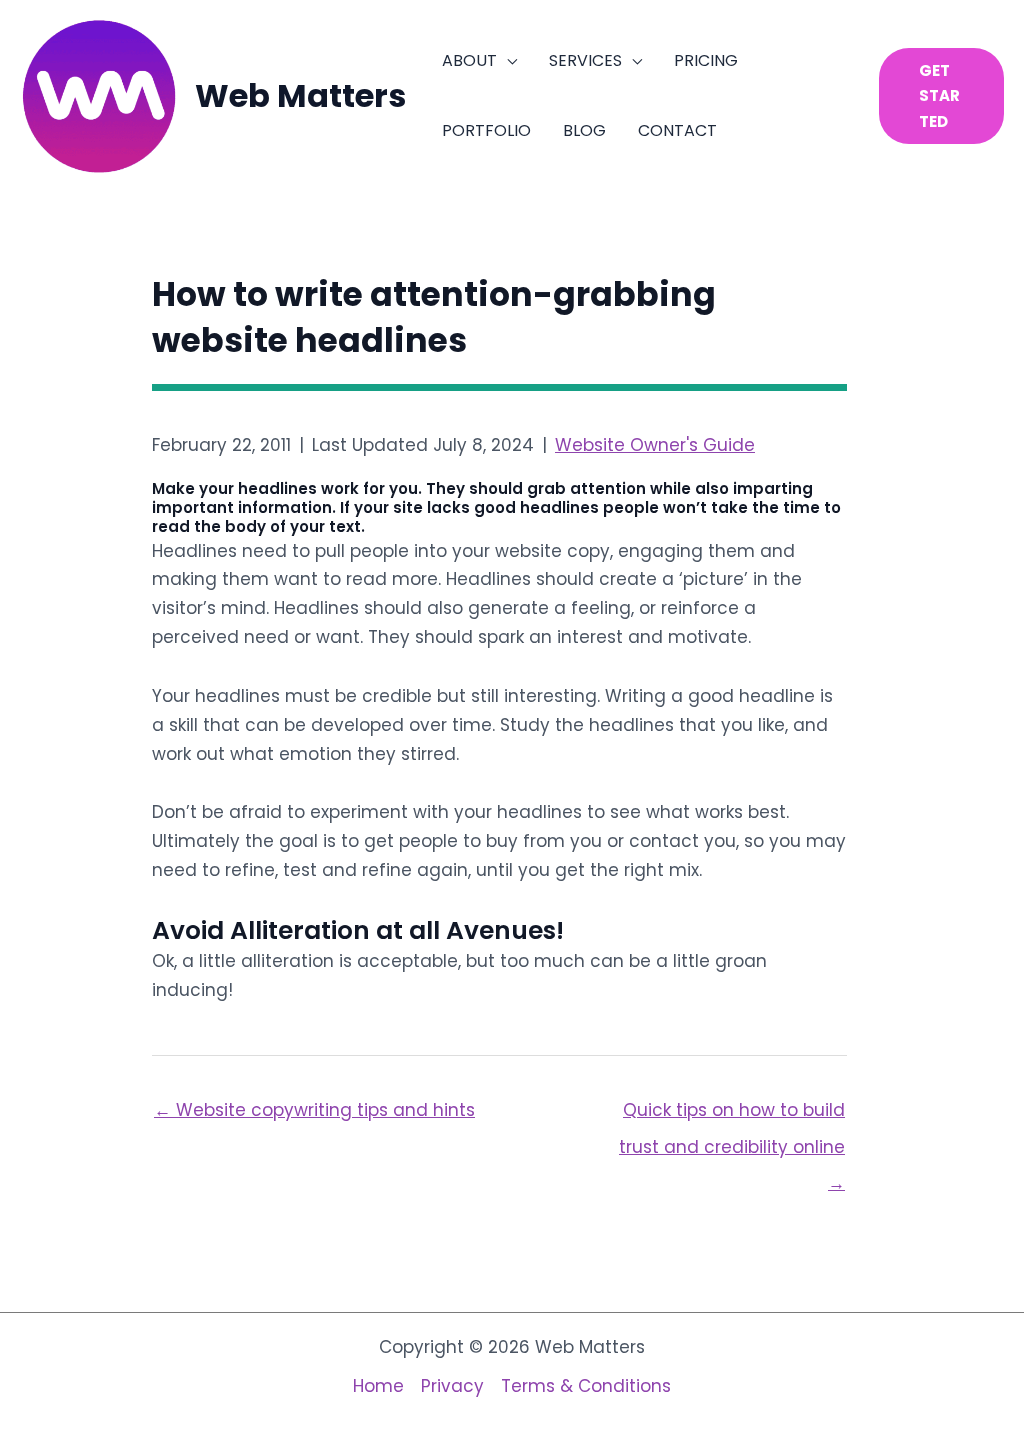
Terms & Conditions (586, 1386)
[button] (507, 61)
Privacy (452, 1386)
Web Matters (300, 95)
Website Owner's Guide (655, 445)
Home (378, 1386)
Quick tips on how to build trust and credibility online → (732, 1115)
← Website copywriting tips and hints (314, 1110)
